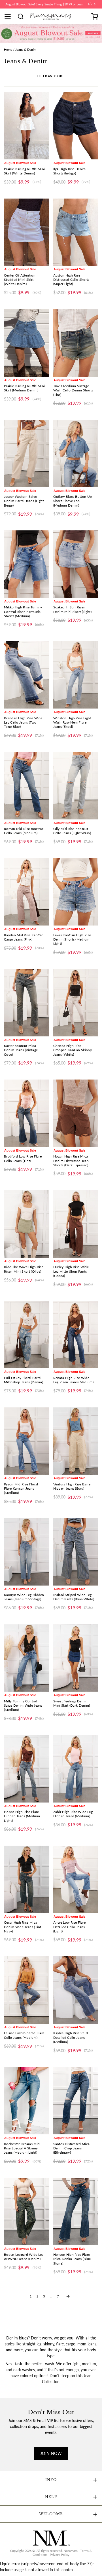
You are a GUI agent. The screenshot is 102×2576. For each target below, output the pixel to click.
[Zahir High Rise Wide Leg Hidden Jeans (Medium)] (76, 1769)
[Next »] (68, 2296)
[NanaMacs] (51, 16)
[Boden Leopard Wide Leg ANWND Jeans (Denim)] (26, 2212)
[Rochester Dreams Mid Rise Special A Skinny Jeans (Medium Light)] (26, 2101)
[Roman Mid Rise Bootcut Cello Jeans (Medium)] (26, 786)
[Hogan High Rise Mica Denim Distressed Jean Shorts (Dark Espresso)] (76, 1113)
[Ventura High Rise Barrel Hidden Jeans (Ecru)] (76, 1441)
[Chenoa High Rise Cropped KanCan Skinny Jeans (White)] (76, 1003)
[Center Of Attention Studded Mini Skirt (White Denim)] (26, 232)
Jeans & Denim (26, 50)
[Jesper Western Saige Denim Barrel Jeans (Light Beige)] (26, 454)
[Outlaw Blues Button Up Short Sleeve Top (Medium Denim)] (76, 454)
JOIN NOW (51, 2453)
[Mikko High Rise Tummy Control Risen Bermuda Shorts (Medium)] (26, 564)
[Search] (23, 16)
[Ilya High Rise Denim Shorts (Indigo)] (76, 126)
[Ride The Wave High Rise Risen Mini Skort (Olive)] (26, 1224)
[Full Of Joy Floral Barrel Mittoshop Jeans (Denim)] (26, 1335)
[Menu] (10, 16)
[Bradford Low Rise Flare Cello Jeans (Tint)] (26, 1113)
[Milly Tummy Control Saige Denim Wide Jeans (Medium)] (26, 1658)
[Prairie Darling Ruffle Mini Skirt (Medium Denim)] (26, 343)
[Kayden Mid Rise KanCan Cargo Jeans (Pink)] (26, 892)
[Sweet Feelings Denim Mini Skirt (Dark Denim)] (76, 1658)
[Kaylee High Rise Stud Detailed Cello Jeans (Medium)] (76, 1990)
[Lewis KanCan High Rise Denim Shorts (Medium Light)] (76, 892)
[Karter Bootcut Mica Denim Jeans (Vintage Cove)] (26, 1003)
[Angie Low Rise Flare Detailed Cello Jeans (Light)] (76, 1879)
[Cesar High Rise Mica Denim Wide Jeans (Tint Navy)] (26, 1879)
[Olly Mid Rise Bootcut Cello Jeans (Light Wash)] (76, 786)
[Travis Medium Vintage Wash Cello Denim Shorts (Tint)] (76, 343)
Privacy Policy (60, 2555)
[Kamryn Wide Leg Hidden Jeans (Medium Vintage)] (26, 1552)
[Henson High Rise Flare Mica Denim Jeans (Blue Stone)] (76, 2212)
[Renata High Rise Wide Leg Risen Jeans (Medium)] (76, 1335)
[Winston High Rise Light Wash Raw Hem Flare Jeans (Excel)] (76, 675)
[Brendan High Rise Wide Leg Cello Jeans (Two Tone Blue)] (26, 675)
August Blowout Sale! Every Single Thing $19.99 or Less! (44, 4)
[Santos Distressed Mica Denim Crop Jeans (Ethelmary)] (76, 2101)
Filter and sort (50, 76)
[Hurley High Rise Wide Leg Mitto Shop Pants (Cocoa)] (76, 1224)
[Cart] (95, 16)
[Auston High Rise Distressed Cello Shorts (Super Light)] (76, 232)
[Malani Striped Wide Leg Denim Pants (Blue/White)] (76, 1552)
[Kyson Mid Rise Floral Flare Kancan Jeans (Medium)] (26, 1441)
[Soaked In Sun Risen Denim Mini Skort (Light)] (76, 564)
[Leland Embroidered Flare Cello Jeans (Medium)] (26, 1990)
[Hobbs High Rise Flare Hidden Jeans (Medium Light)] (26, 1769)
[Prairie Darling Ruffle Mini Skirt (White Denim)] (26, 126)
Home (8, 50)
